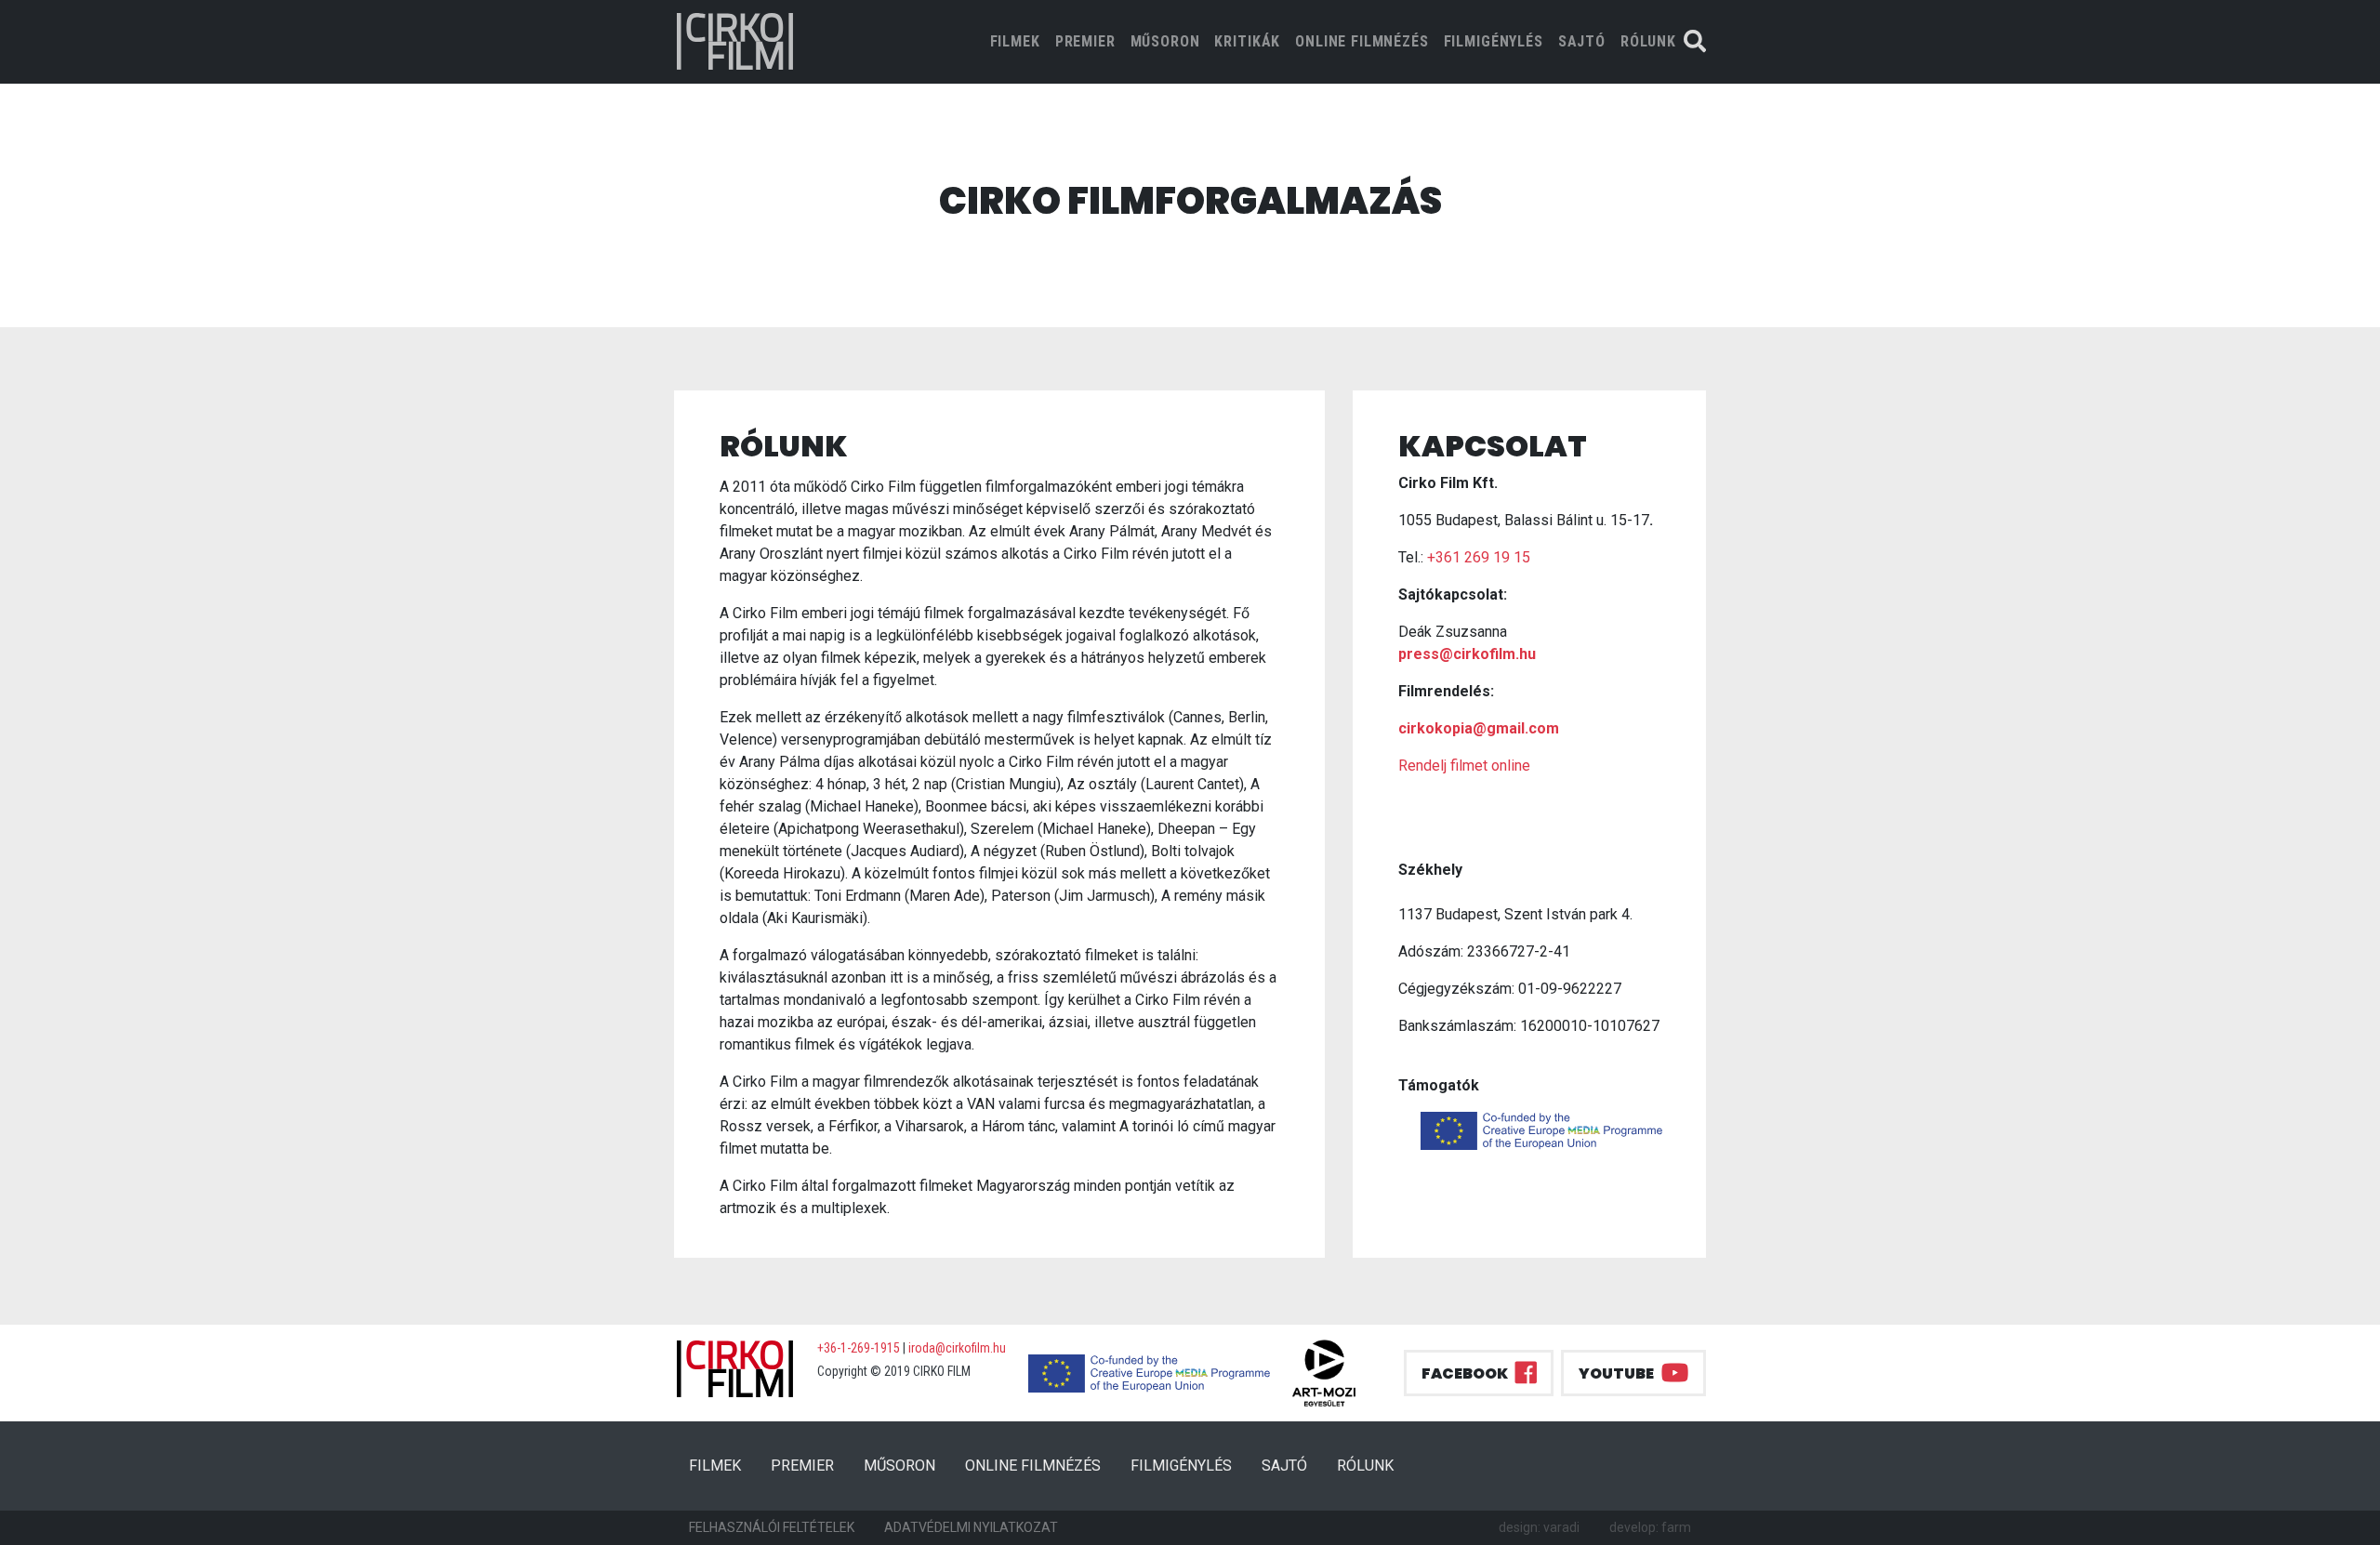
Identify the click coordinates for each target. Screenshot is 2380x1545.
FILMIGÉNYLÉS (1494, 41)
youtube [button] (1616, 1373)
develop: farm (1650, 1527)
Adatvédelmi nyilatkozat (971, 1527)
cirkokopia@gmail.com (1479, 728)
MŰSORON (1165, 41)
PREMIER (1085, 41)
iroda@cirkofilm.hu (957, 1348)
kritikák (1247, 41)
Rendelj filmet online (1464, 766)
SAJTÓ (1582, 41)
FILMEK (1019, 41)
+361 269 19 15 (1479, 557)
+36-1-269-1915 (859, 1348)
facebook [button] (1465, 1373)
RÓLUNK (1648, 41)
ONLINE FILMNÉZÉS (1362, 41)
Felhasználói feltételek (772, 1527)
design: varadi (1539, 1527)
